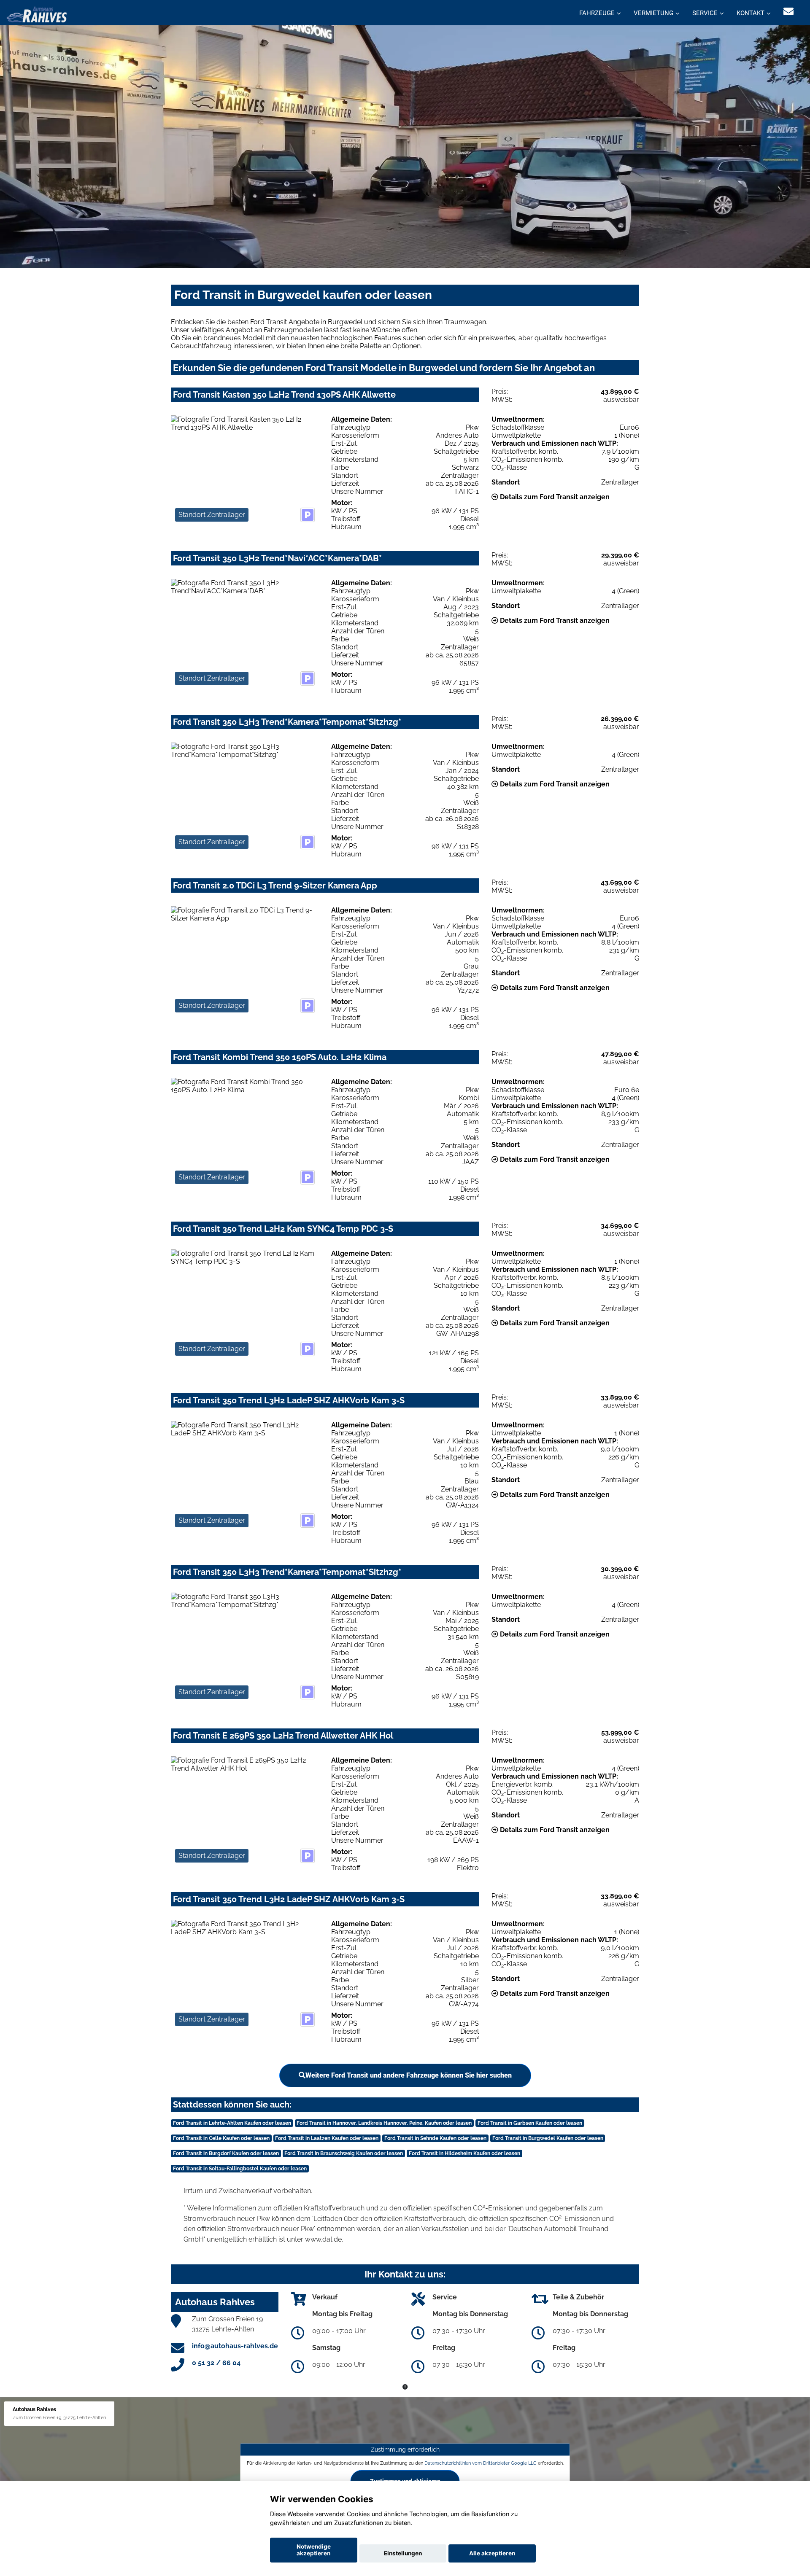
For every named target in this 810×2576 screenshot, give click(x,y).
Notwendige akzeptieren (314, 2550)
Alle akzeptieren (492, 2553)
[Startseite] (37, 14)
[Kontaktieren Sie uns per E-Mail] (788, 12)
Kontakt (751, 13)
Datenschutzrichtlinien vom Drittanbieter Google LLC (481, 2463)
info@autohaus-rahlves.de (235, 2346)
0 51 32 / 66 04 (216, 2363)
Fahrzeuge (597, 13)
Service (705, 13)
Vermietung (653, 13)
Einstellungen (403, 2553)
